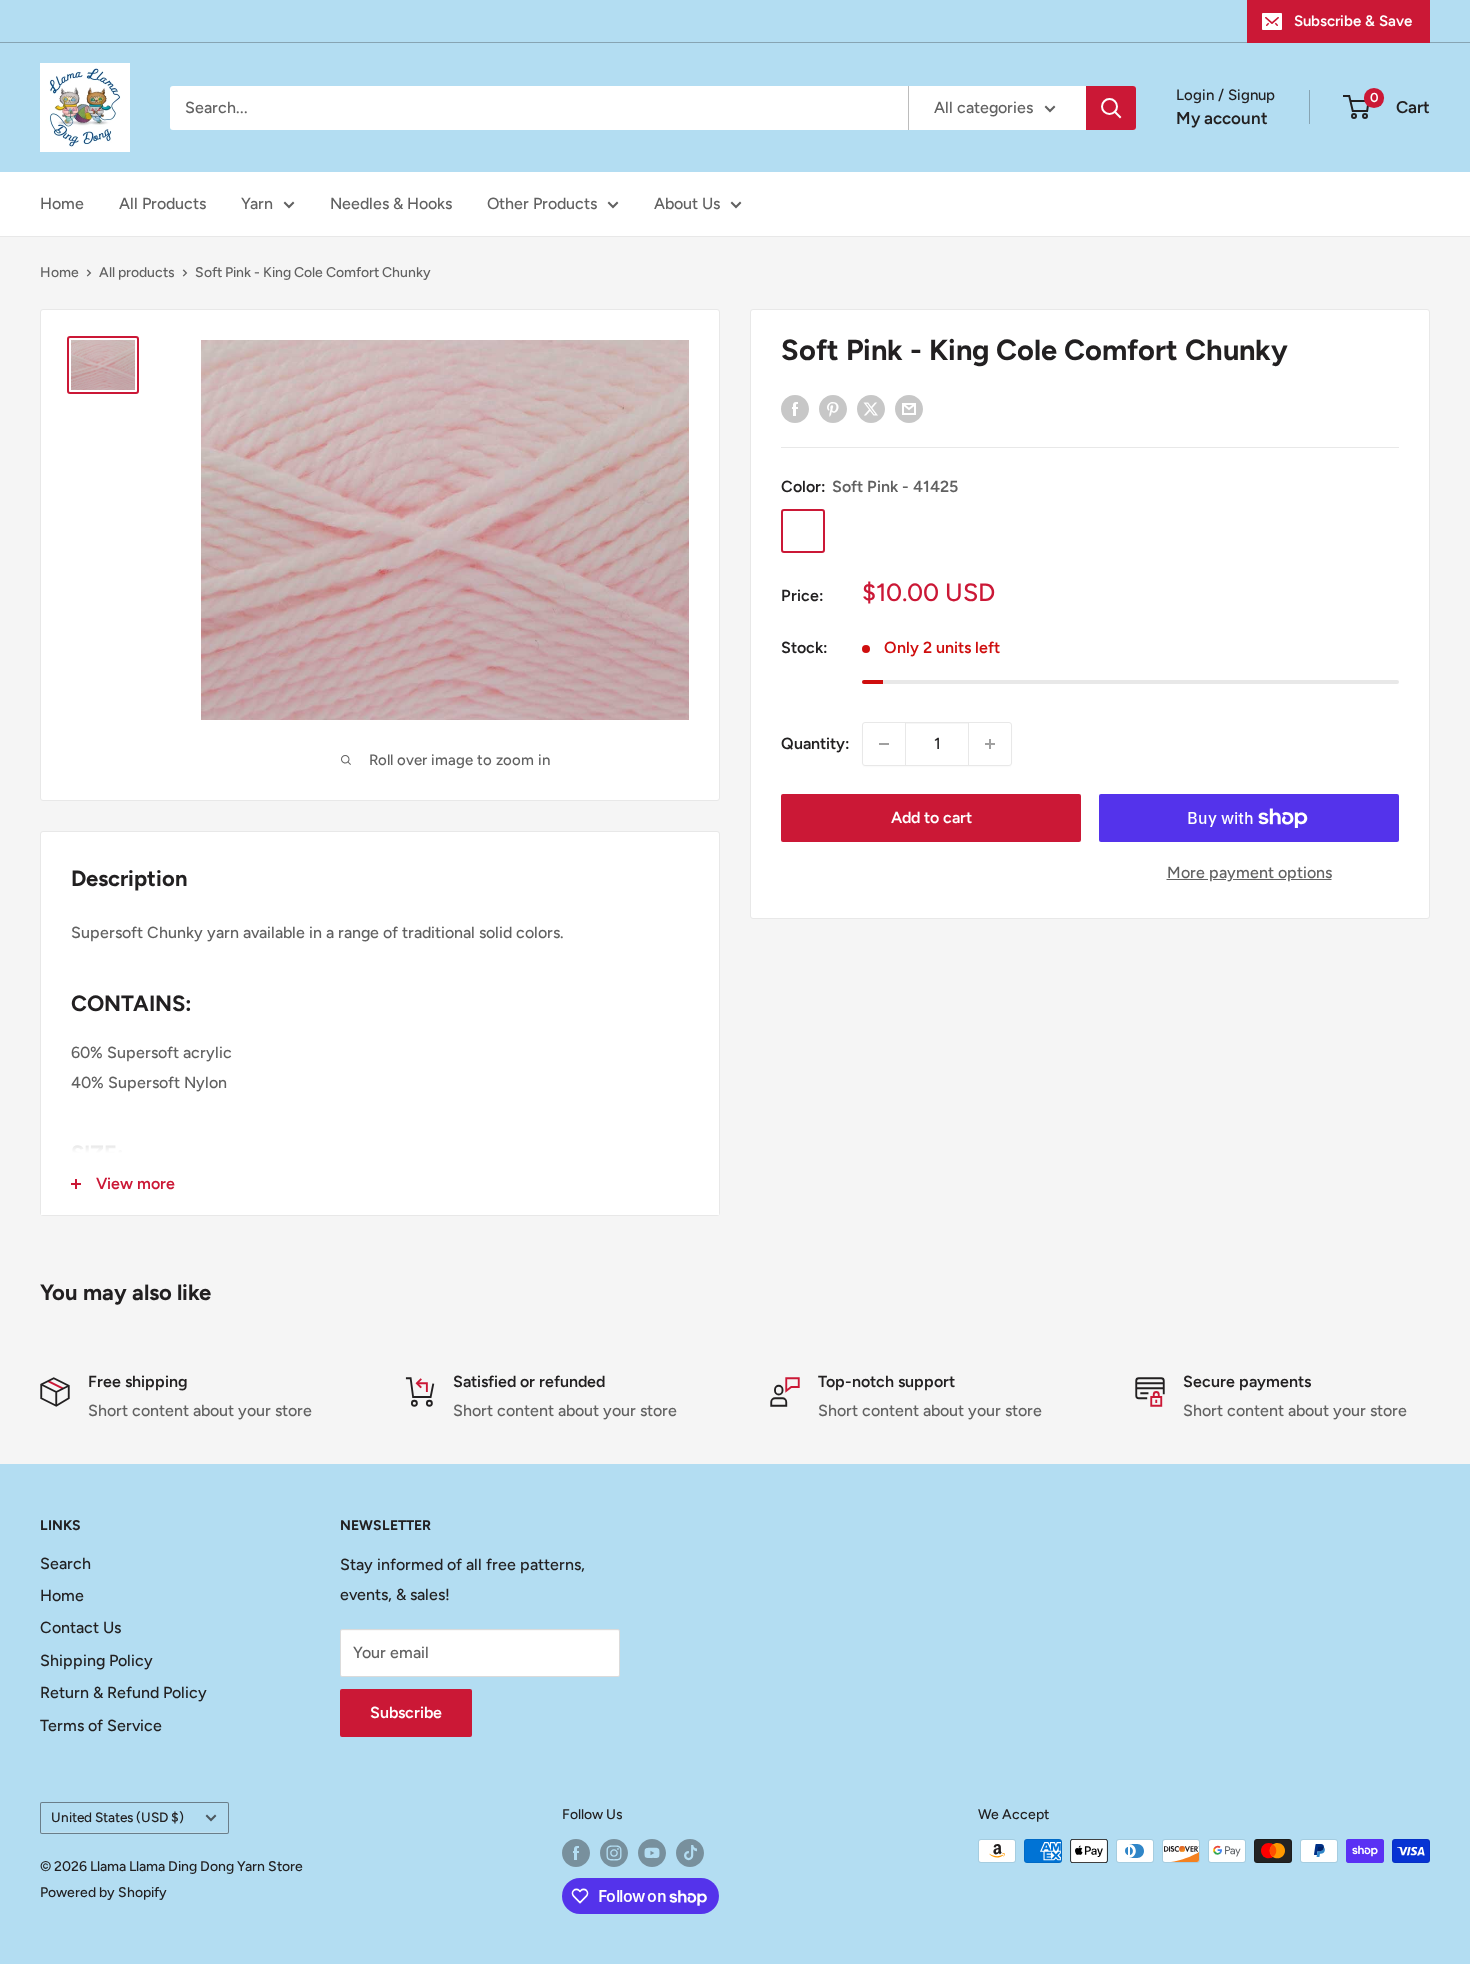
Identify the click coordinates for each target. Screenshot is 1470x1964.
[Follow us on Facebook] (576, 1853)
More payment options (1249, 872)
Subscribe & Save (1353, 21)
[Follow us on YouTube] (652, 1853)
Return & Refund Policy (123, 1692)
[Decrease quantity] (884, 744)
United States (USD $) (117, 1817)
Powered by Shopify (103, 1892)
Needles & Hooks (391, 203)
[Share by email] (909, 408)
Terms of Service (101, 1725)
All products (137, 272)
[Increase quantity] (990, 744)
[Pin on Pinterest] (833, 408)
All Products (162, 203)
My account (1222, 118)
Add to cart (931, 817)
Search (65, 1563)
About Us (687, 203)
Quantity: (815, 743)
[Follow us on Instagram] (614, 1853)
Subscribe (406, 1712)
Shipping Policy (96, 1660)
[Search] (1111, 108)
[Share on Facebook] (795, 408)
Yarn (257, 203)
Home (62, 203)
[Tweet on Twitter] (871, 408)
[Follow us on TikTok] (690, 1853)
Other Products (542, 203)
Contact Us (80, 1627)
